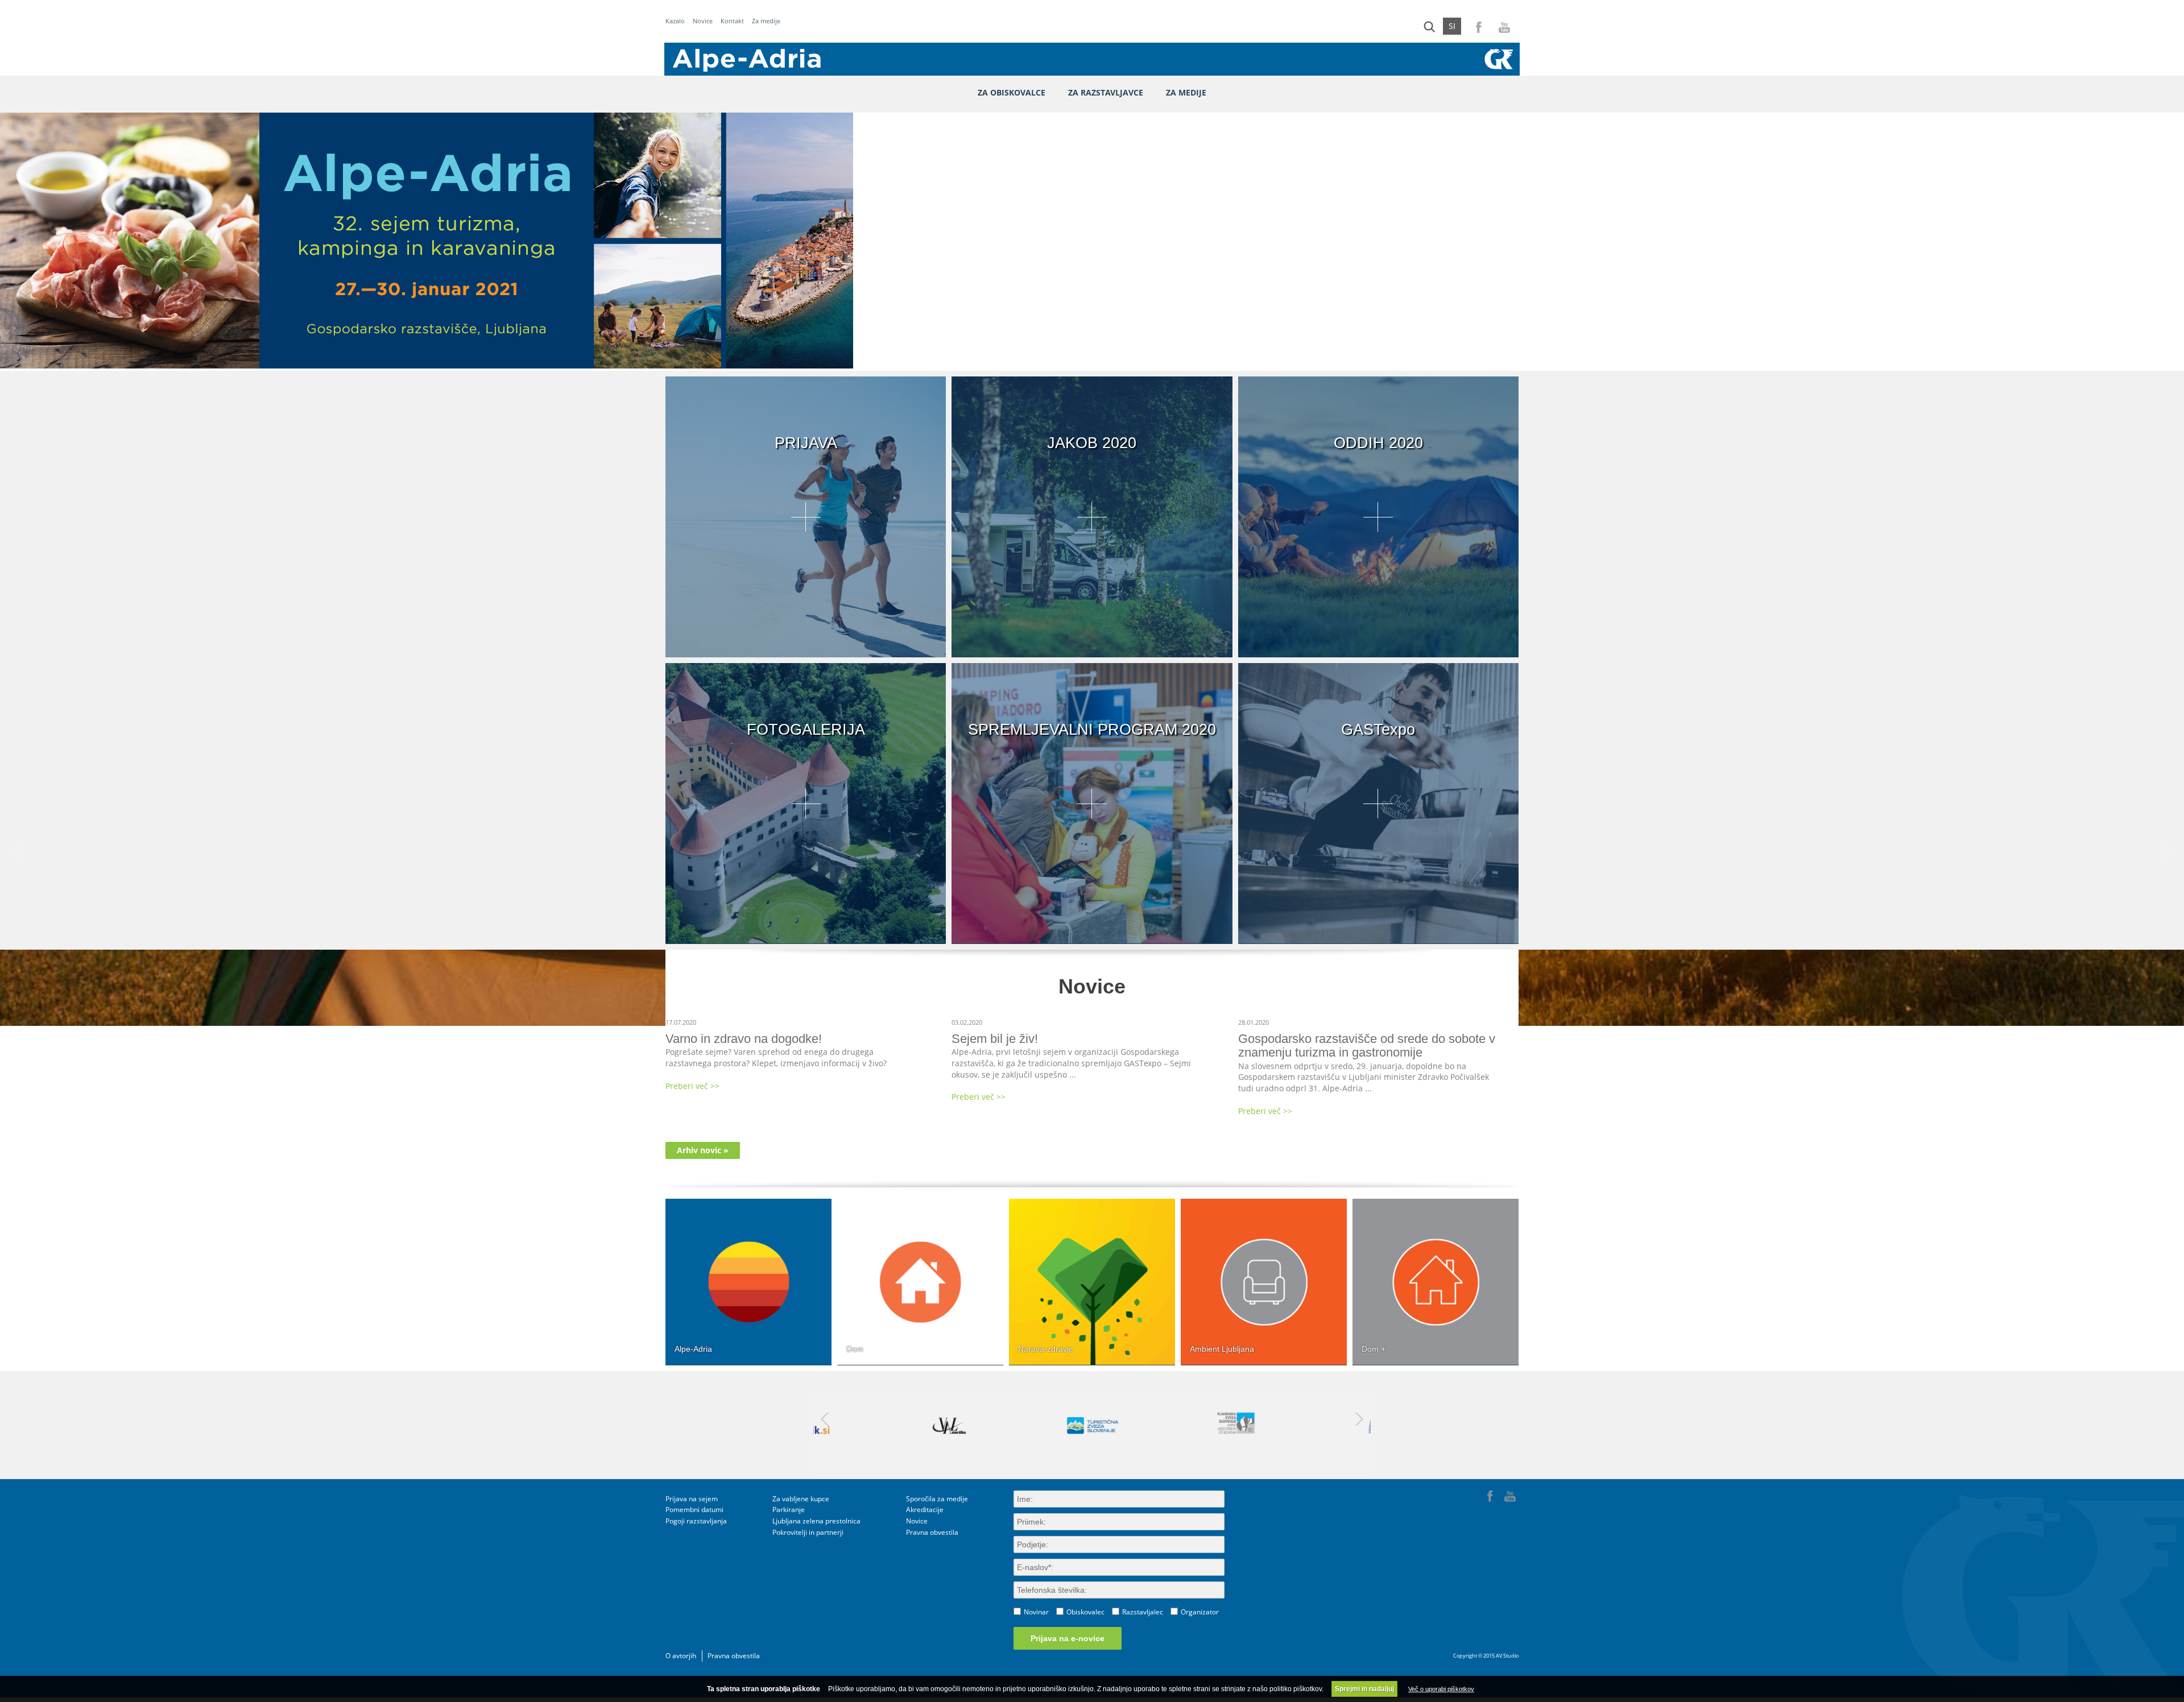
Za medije (766, 21)
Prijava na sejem (692, 1499)
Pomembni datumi (694, 1510)
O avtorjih (681, 1656)
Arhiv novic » (703, 1150)
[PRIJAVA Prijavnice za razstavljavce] (806, 652)
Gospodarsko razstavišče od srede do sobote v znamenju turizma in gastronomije (1367, 1045)
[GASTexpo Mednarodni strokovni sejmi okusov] (1378, 938)
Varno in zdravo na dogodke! (744, 1039)
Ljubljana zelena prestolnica (816, 1521)
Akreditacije (925, 1510)
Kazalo (675, 21)
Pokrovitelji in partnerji (808, 1532)
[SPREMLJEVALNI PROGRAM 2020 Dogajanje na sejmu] (1092, 938)
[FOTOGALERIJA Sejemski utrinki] (806, 938)
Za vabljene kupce (801, 1499)
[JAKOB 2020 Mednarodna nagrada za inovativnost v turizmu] (1092, 652)
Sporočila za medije (937, 1499)
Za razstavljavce (1106, 92)
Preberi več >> (692, 1086)
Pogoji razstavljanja (696, 1521)
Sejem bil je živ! (995, 1039)
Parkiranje (789, 1510)
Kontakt (732, 21)
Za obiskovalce (1012, 92)
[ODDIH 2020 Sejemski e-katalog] (1378, 652)
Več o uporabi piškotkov (1441, 1689)
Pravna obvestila (932, 1532)
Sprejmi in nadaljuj (1364, 1689)
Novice (703, 21)
